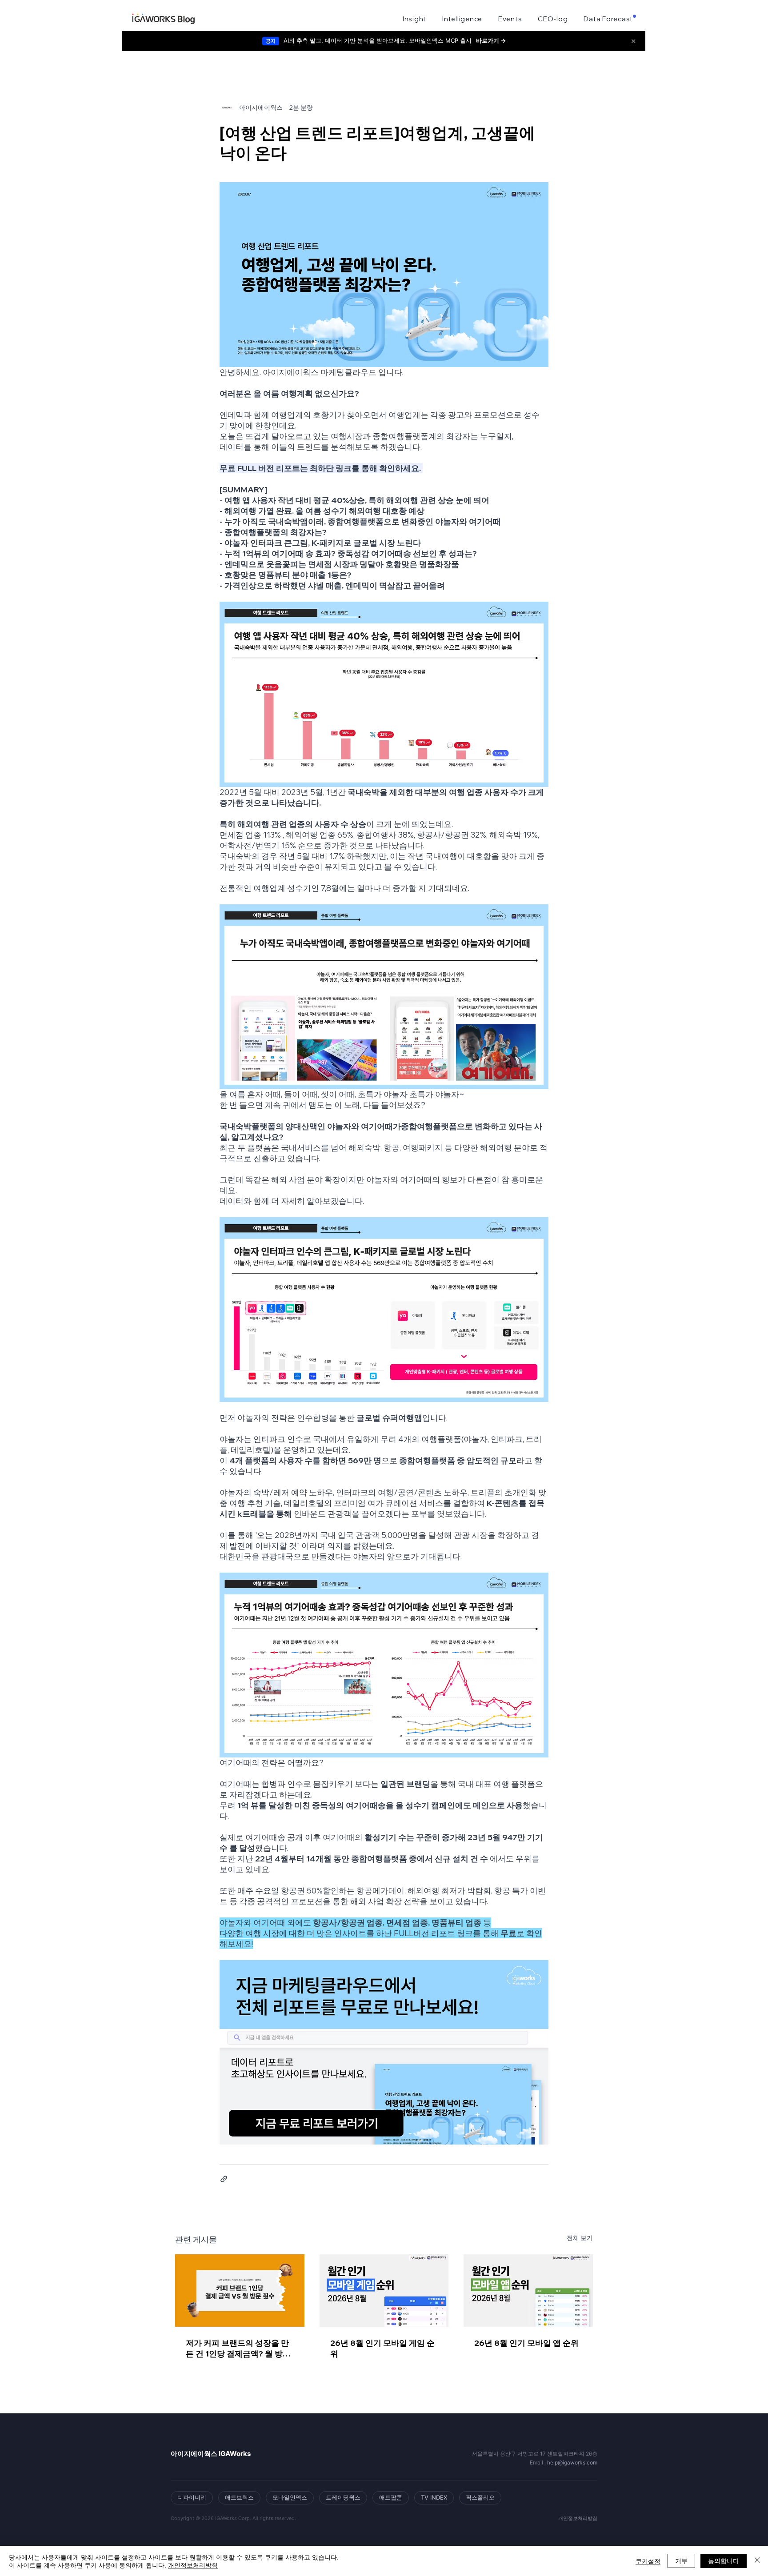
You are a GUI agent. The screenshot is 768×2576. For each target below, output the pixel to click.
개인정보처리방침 (193, 2565)
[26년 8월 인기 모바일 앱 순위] (528, 2290)
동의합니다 (724, 2560)
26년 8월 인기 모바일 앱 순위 (526, 2343)
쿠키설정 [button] (648, 2561)
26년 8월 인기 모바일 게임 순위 (382, 2348)
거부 (681, 2560)
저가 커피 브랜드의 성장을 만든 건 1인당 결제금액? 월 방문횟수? (238, 2348)
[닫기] (757, 2561)
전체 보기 (580, 2238)
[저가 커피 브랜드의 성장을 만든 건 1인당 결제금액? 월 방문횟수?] (240, 2290)
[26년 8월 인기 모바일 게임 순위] (384, 2291)
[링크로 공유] (224, 2179)
